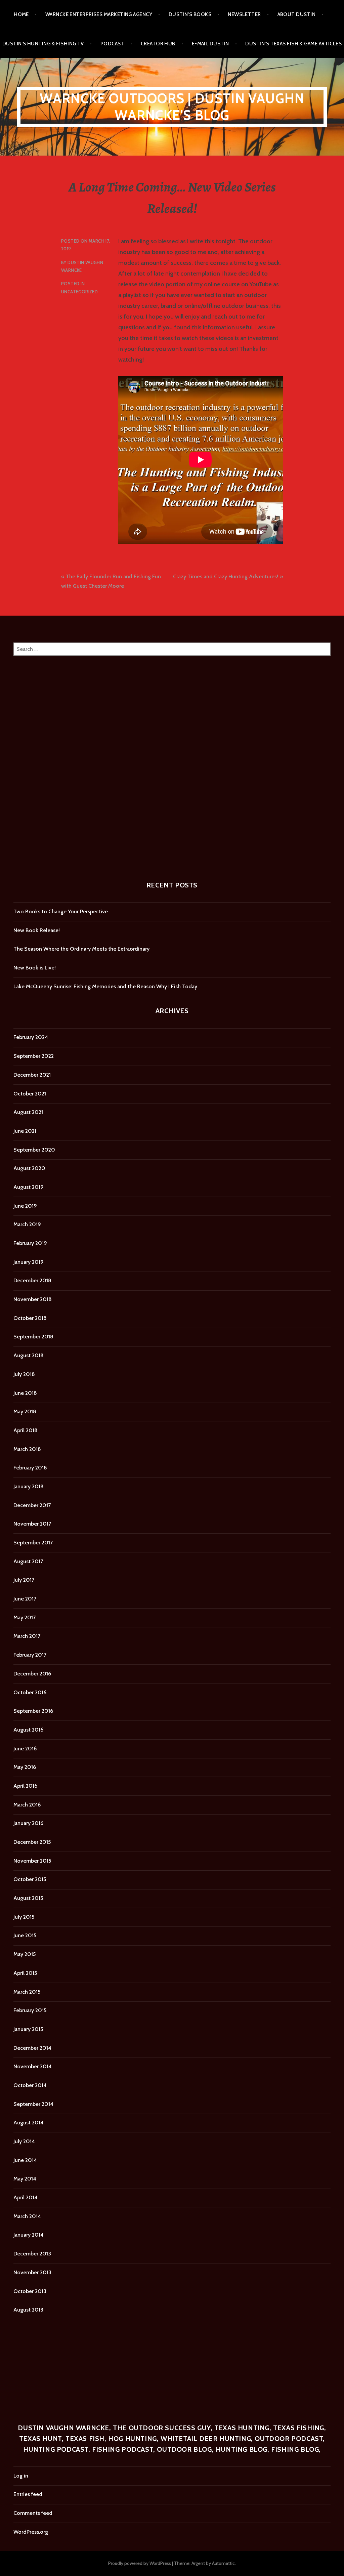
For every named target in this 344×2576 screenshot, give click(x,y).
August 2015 (28, 1898)
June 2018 (25, 1393)
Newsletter (244, 14)
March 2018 (27, 1449)
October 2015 (30, 1879)
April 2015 (25, 1973)
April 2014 (26, 2197)
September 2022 (34, 1056)
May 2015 (25, 1954)
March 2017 (27, 1636)
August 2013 (28, 2310)
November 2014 (33, 2066)
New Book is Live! (35, 968)
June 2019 (25, 1206)
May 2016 (25, 1767)
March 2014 (27, 2216)
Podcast (112, 44)
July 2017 (24, 1580)
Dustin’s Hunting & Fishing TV (43, 44)
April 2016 (25, 1786)
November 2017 (32, 1524)
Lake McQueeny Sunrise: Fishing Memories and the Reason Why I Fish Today (105, 986)
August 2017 (28, 1561)
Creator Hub (158, 44)
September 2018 (33, 1337)
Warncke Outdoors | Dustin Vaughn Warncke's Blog (172, 107)
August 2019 (29, 1187)
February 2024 (31, 1037)
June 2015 (25, 1935)
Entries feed (28, 2494)
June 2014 (25, 2160)
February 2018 (30, 1468)
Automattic (223, 2563)
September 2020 (34, 1150)
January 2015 (28, 2029)
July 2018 (24, 1374)
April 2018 (26, 1430)
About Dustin (296, 14)
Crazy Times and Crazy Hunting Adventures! (226, 576)
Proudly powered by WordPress (140, 2563)
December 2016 (32, 1674)
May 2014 (25, 2179)
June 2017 (25, 1599)
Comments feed (33, 2513)
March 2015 (27, 1992)
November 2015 (32, 1861)
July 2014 (24, 2141)
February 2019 (30, 1243)
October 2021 (30, 1094)
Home (21, 14)
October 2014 (30, 2085)
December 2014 (32, 2048)
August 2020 (29, 1168)
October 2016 (30, 1692)
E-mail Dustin (210, 44)
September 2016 (33, 1711)
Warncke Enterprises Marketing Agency (99, 14)
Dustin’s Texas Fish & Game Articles (293, 44)
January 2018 (29, 1486)
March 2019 (27, 1224)
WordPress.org (31, 2532)
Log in (21, 2476)
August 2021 (28, 1112)
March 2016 (27, 1805)
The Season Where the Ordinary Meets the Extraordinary (81, 949)
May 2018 (25, 1411)
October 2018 (30, 1318)
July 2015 (24, 1917)
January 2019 (29, 1262)
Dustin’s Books (190, 14)
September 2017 (33, 1543)
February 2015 (30, 2010)
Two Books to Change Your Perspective (61, 911)
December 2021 (32, 1075)
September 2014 (33, 2104)
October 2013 (30, 2291)
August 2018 (29, 1355)
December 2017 (32, 1505)
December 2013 (32, 2254)
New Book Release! (37, 930)
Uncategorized (79, 292)
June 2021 (25, 1131)
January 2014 (29, 2235)
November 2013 (32, 2272)
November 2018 (33, 1299)
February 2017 (30, 1655)
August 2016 (28, 1730)
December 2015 (32, 1842)
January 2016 (28, 1823)
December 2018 (32, 1280)
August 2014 (29, 2123)
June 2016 (25, 1749)
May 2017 (25, 1617)
